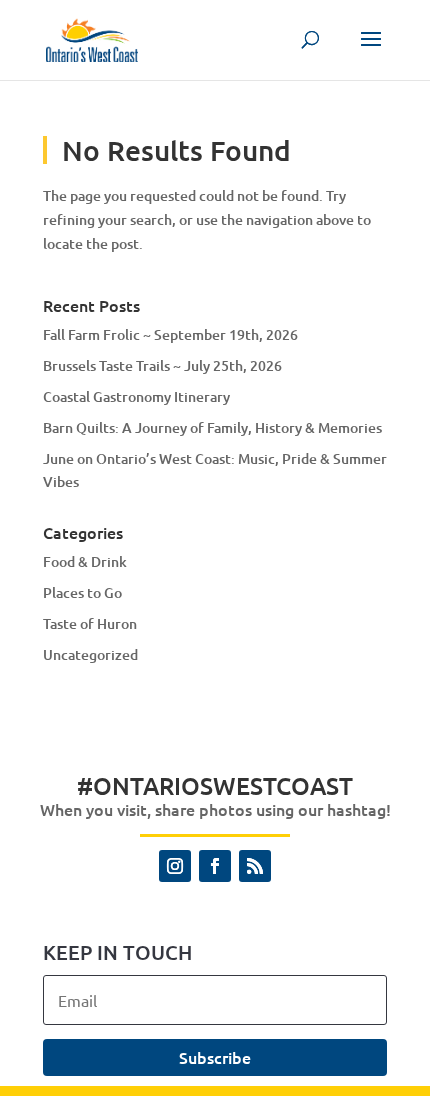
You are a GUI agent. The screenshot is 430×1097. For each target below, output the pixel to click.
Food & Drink (85, 561)
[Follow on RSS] (255, 866)
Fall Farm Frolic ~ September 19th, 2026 (170, 334)
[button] (371, 52)
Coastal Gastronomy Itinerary (136, 396)
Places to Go (82, 592)
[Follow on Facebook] (215, 866)
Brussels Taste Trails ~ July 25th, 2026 (162, 365)
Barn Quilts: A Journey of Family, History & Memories (212, 427)
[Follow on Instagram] (175, 866)
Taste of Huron (90, 623)
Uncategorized (90, 654)
